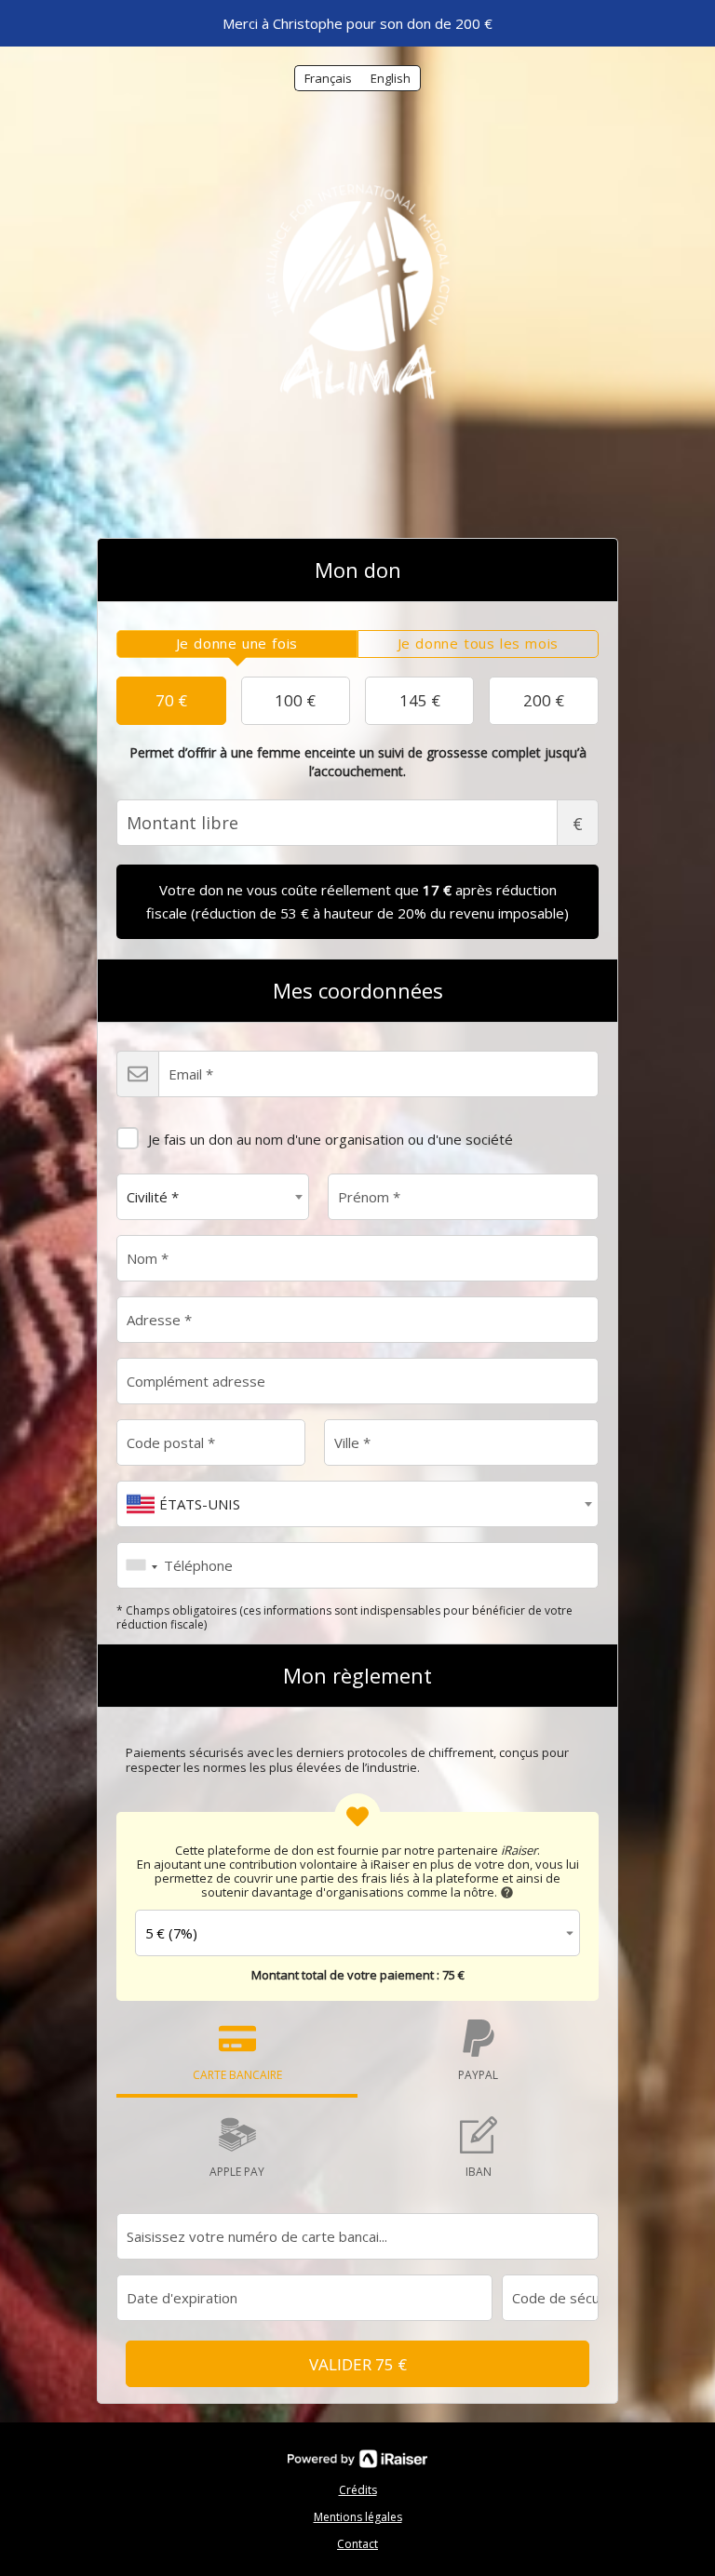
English (391, 78)
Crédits (358, 2490)
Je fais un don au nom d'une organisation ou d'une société (331, 1139)
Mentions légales (358, 2517)
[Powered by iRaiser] (357, 2459)
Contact (357, 2544)
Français (328, 78)
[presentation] (237, 644)
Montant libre (578, 824)
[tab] (237, 644)
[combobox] (213, 1197)
